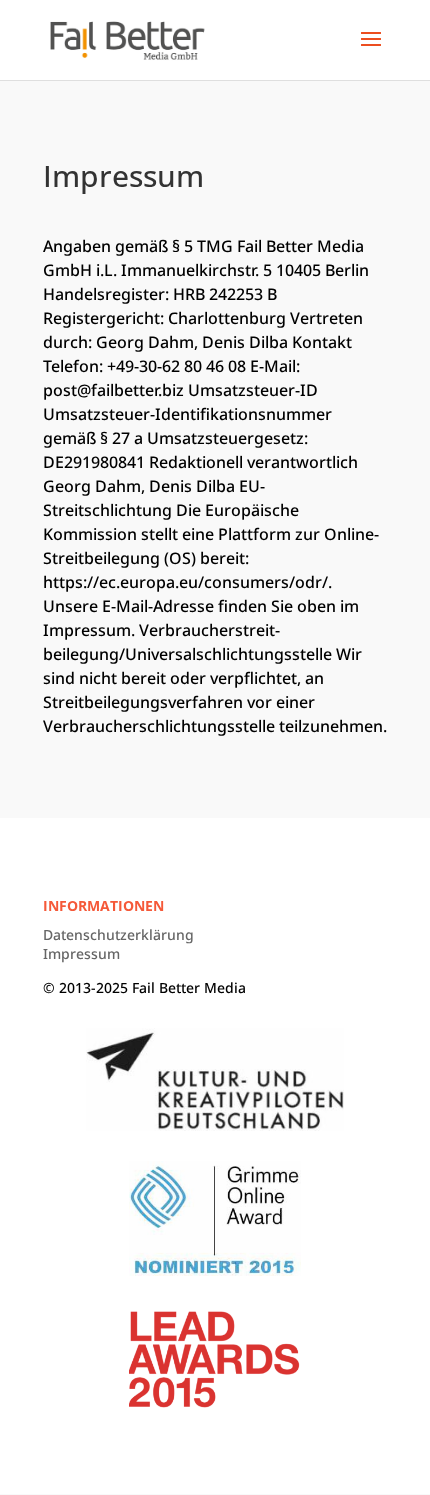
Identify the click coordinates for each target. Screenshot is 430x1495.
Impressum (81, 953)
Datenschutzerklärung (118, 934)
